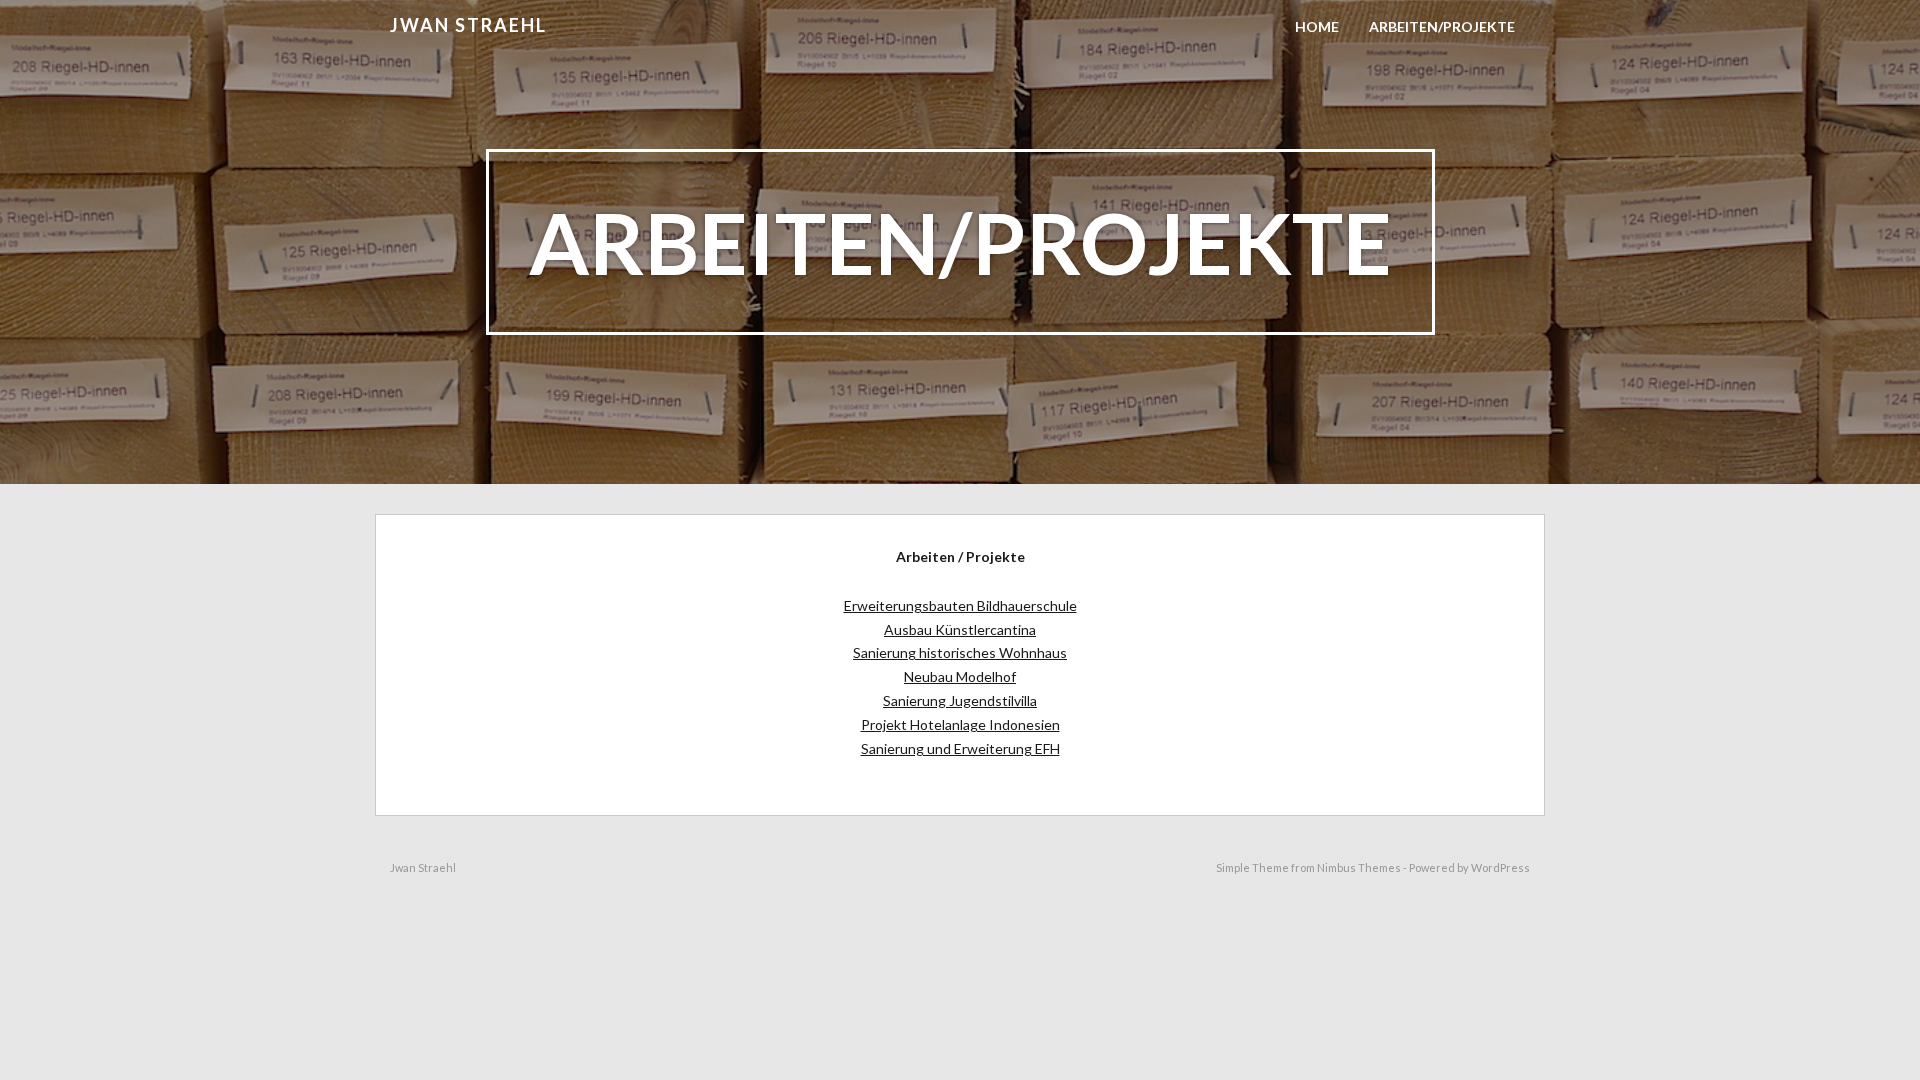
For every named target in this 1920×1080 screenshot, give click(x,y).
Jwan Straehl (468, 25)
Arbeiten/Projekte (1442, 26)
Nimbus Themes (1359, 867)
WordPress (1500, 867)
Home (1317, 26)
